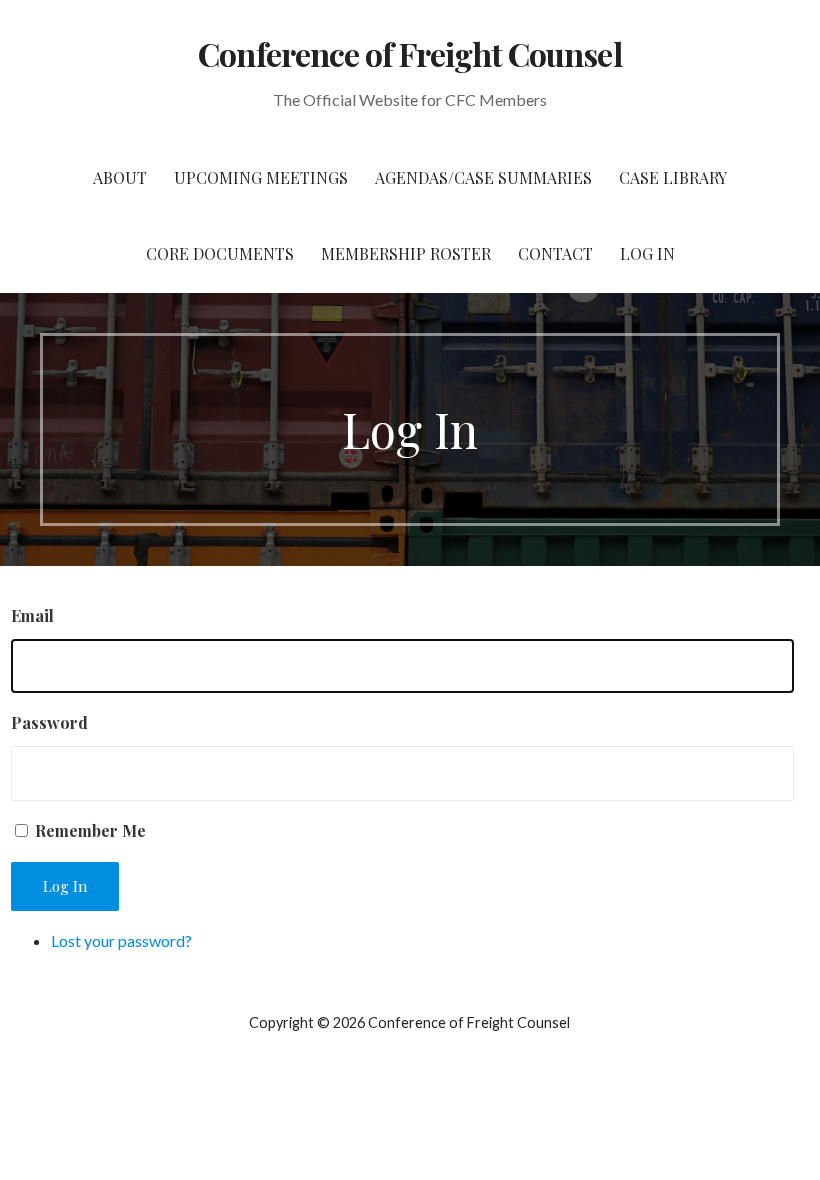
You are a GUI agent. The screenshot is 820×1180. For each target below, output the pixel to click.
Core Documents (220, 253)
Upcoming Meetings (261, 177)
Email (32, 615)
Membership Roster (406, 253)
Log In (647, 253)
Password (49, 722)
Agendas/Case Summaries (483, 177)
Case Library (673, 177)
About (120, 177)
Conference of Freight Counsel (409, 53)
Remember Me (90, 830)
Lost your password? (121, 940)
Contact (555, 253)
